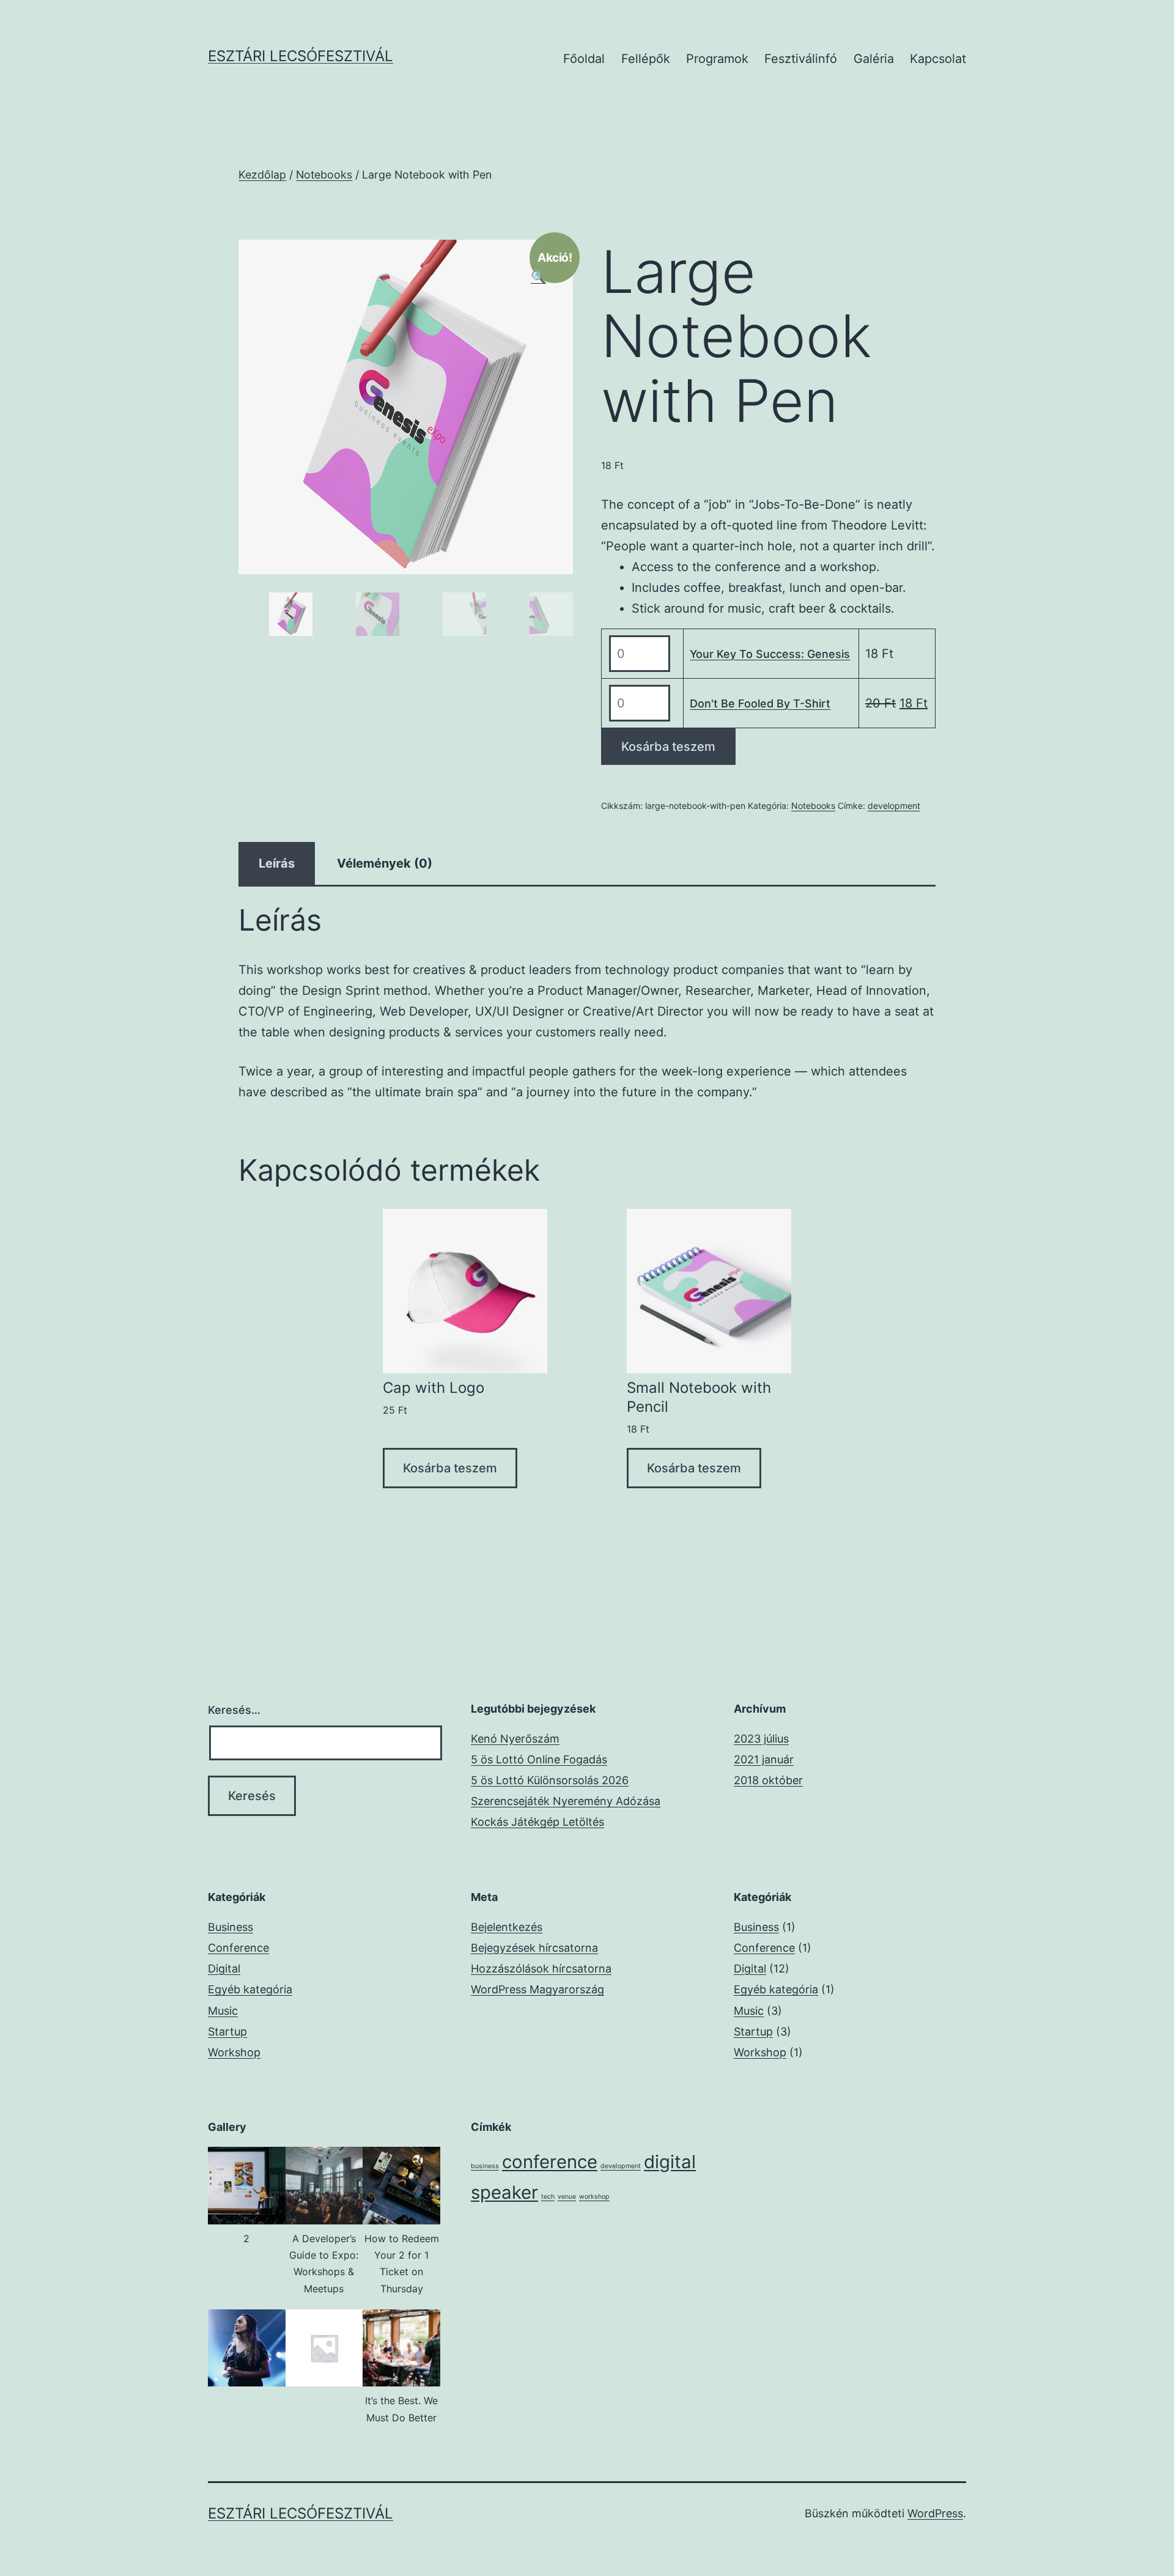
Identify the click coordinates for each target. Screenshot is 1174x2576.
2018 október (768, 1780)
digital (670, 2162)
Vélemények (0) (385, 863)
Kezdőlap (262, 175)
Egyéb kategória (250, 1989)
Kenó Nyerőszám (515, 1739)
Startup (227, 2032)
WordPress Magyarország (537, 1989)
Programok (717, 59)
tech (548, 2197)
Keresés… (234, 1710)
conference (550, 2162)
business (485, 2166)
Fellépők (646, 59)
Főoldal (584, 59)
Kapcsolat (938, 59)
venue (567, 2197)
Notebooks (324, 175)
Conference (238, 1948)
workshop (594, 2197)
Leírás (277, 863)
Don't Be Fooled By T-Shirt (760, 703)
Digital (224, 1969)
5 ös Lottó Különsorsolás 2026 (550, 1780)
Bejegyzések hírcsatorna (534, 1948)
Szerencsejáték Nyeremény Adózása (566, 1801)
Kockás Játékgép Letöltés (537, 1822)
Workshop (234, 2052)
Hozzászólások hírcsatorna (541, 1969)
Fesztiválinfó (801, 59)
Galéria (874, 59)
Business (231, 1927)
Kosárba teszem (668, 747)
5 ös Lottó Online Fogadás (539, 1759)
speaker (504, 2192)
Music (223, 2011)
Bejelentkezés (507, 1927)
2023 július (761, 1739)
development (894, 806)
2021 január (764, 1759)
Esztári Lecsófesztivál (301, 56)
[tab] (277, 863)
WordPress (935, 2513)
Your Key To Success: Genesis (770, 654)
